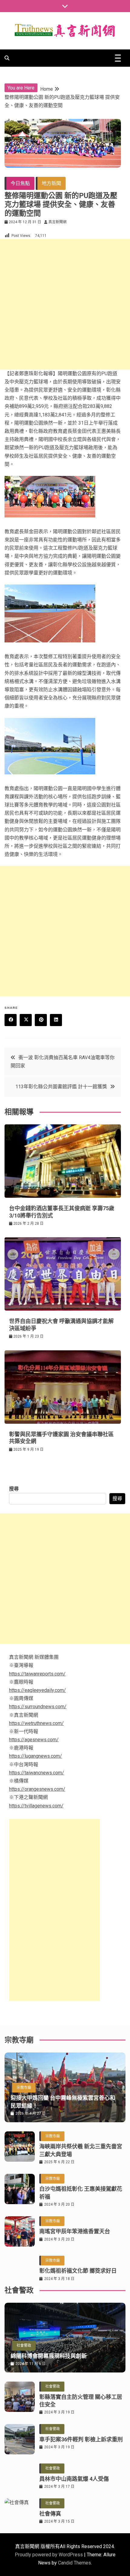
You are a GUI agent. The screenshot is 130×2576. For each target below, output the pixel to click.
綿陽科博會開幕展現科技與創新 (49, 2356)
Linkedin (56, 1020)
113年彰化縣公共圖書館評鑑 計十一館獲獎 (61, 1087)
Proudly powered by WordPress (49, 2555)
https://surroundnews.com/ (38, 1707)
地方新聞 (51, 183)
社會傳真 (50, 2514)
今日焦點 (20, 183)
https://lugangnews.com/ (36, 1756)
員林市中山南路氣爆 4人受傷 (74, 2479)
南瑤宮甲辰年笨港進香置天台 (75, 2231)
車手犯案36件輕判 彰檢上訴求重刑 (81, 2439)
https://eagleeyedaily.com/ (37, 1690)
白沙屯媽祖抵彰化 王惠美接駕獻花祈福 (81, 2193)
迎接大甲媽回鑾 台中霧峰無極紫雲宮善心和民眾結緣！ (63, 2102)
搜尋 (14, 1489)
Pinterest (41, 1020)
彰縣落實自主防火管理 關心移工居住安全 (81, 2401)
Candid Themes (75, 2563)
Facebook (11, 1020)
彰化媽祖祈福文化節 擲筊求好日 (78, 2271)
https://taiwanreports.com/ (37, 1674)
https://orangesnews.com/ (37, 1789)
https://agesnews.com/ (34, 1740)
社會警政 (24, 2345)
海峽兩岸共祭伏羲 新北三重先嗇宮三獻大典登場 (81, 2150)
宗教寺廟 (24, 2088)
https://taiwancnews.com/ (37, 1773)
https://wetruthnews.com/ (36, 1723)
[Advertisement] (65, 304)
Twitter (26, 1020)
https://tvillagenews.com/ (36, 1806)
